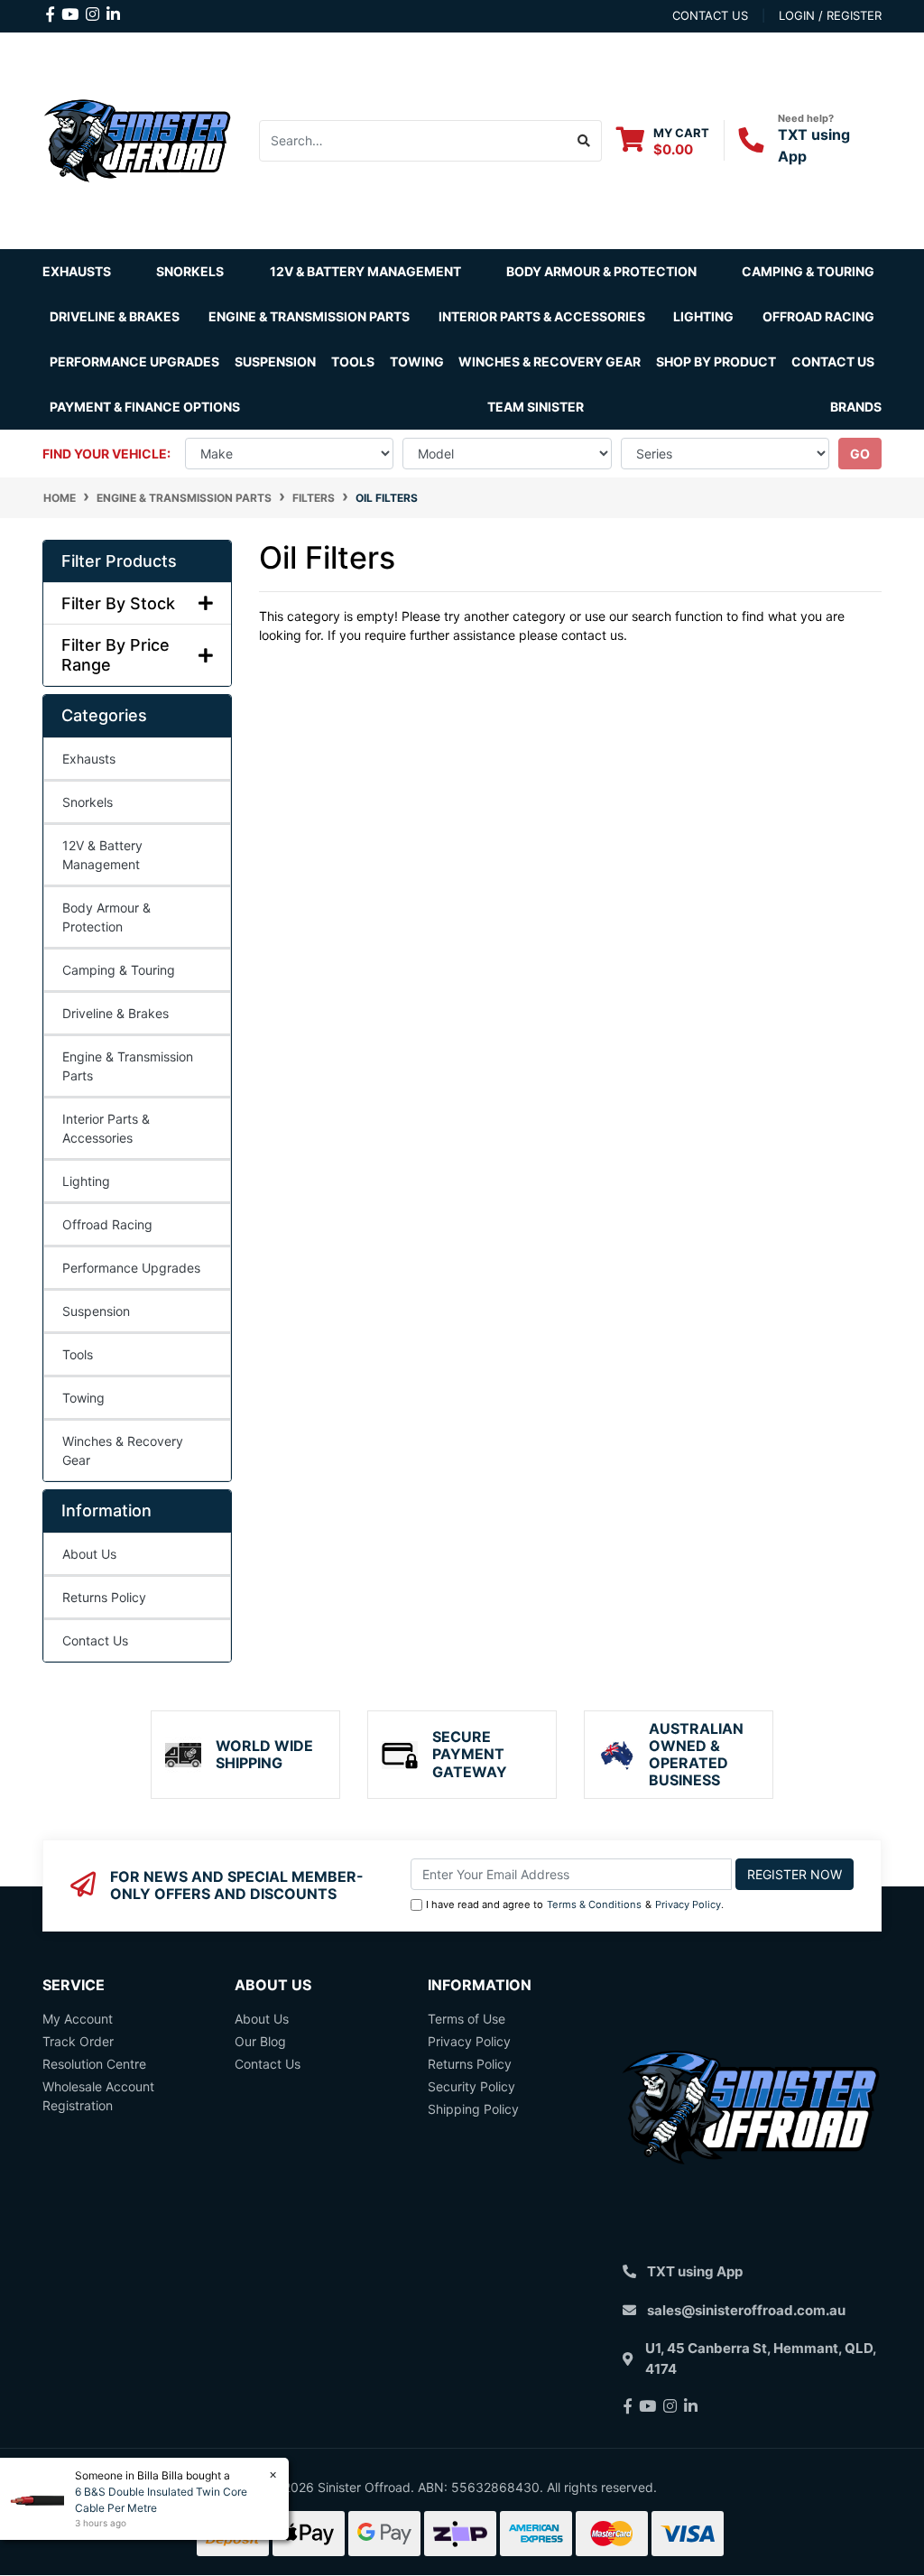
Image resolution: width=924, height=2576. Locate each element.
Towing (83, 1398)
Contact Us (833, 361)
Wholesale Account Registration (98, 2096)
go (860, 454)
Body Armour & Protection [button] (601, 271)
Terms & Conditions (594, 1904)
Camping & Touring (119, 970)
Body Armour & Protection (106, 917)
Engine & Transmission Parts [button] (309, 316)
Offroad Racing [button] (818, 316)
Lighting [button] (703, 316)
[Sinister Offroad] (137, 139)
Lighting (86, 1181)
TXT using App (695, 2271)
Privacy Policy (688, 1904)
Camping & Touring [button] (808, 271)
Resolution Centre (94, 2064)
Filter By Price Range (115, 655)
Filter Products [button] (119, 561)
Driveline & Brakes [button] (115, 316)
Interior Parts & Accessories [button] (542, 316)
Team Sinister (536, 407)
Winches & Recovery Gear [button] (550, 361)
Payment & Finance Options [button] (145, 407)
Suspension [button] (275, 361)
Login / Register (830, 15)
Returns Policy (104, 1597)
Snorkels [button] (190, 271)
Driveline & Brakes (115, 1013)
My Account (78, 2019)
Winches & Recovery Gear (123, 1450)
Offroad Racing (107, 1224)
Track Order (78, 2041)
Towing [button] (417, 361)
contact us (710, 15)
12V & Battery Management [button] (365, 271)
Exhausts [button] (77, 271)
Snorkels (88, 802)
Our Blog (260, 2041)
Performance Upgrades (131, 1268)
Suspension (96, 1311)
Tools (353, 361)
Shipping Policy (473, 2109)
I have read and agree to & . (575, 1904)
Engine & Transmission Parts (128, 1066)
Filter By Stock (118, 603)
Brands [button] (856, 407)
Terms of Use (467, 2019)
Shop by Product (716, 361)
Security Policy (471, 2086)
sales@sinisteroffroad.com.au (746, 2310)
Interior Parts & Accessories (106, 1128)
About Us (89, 1554)
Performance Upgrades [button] (134, 361)
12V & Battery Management (102, 855)
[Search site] (584, 141)
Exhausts (89, 759)
